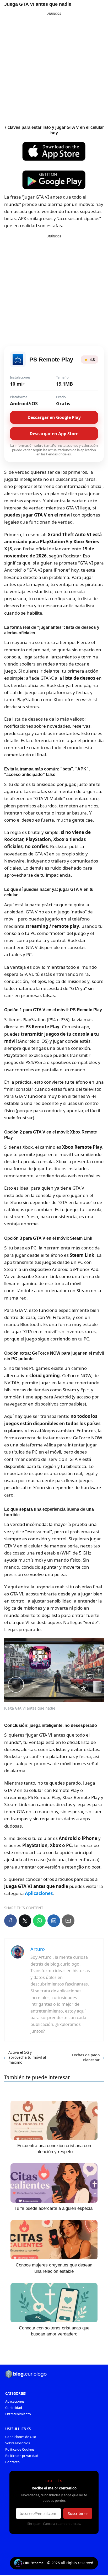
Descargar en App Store (54, 434)
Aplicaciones (15, 2401)
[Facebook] (10, 1921)
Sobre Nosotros (18, 2443)
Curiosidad (14, 2408)
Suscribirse (78, 2513)
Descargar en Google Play (54, 417)
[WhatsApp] (39, 1921)
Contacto (12, 2462)
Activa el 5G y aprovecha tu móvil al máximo (27, 2057)
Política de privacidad (22, 2456)
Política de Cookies (20, 2449)
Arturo (38, 1949)
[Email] (68, 1921)
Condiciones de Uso (21, 2437)
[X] (25, 1921)
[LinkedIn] (54, 1921)
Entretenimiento (18, 2414)
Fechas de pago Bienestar (86, 2057)
